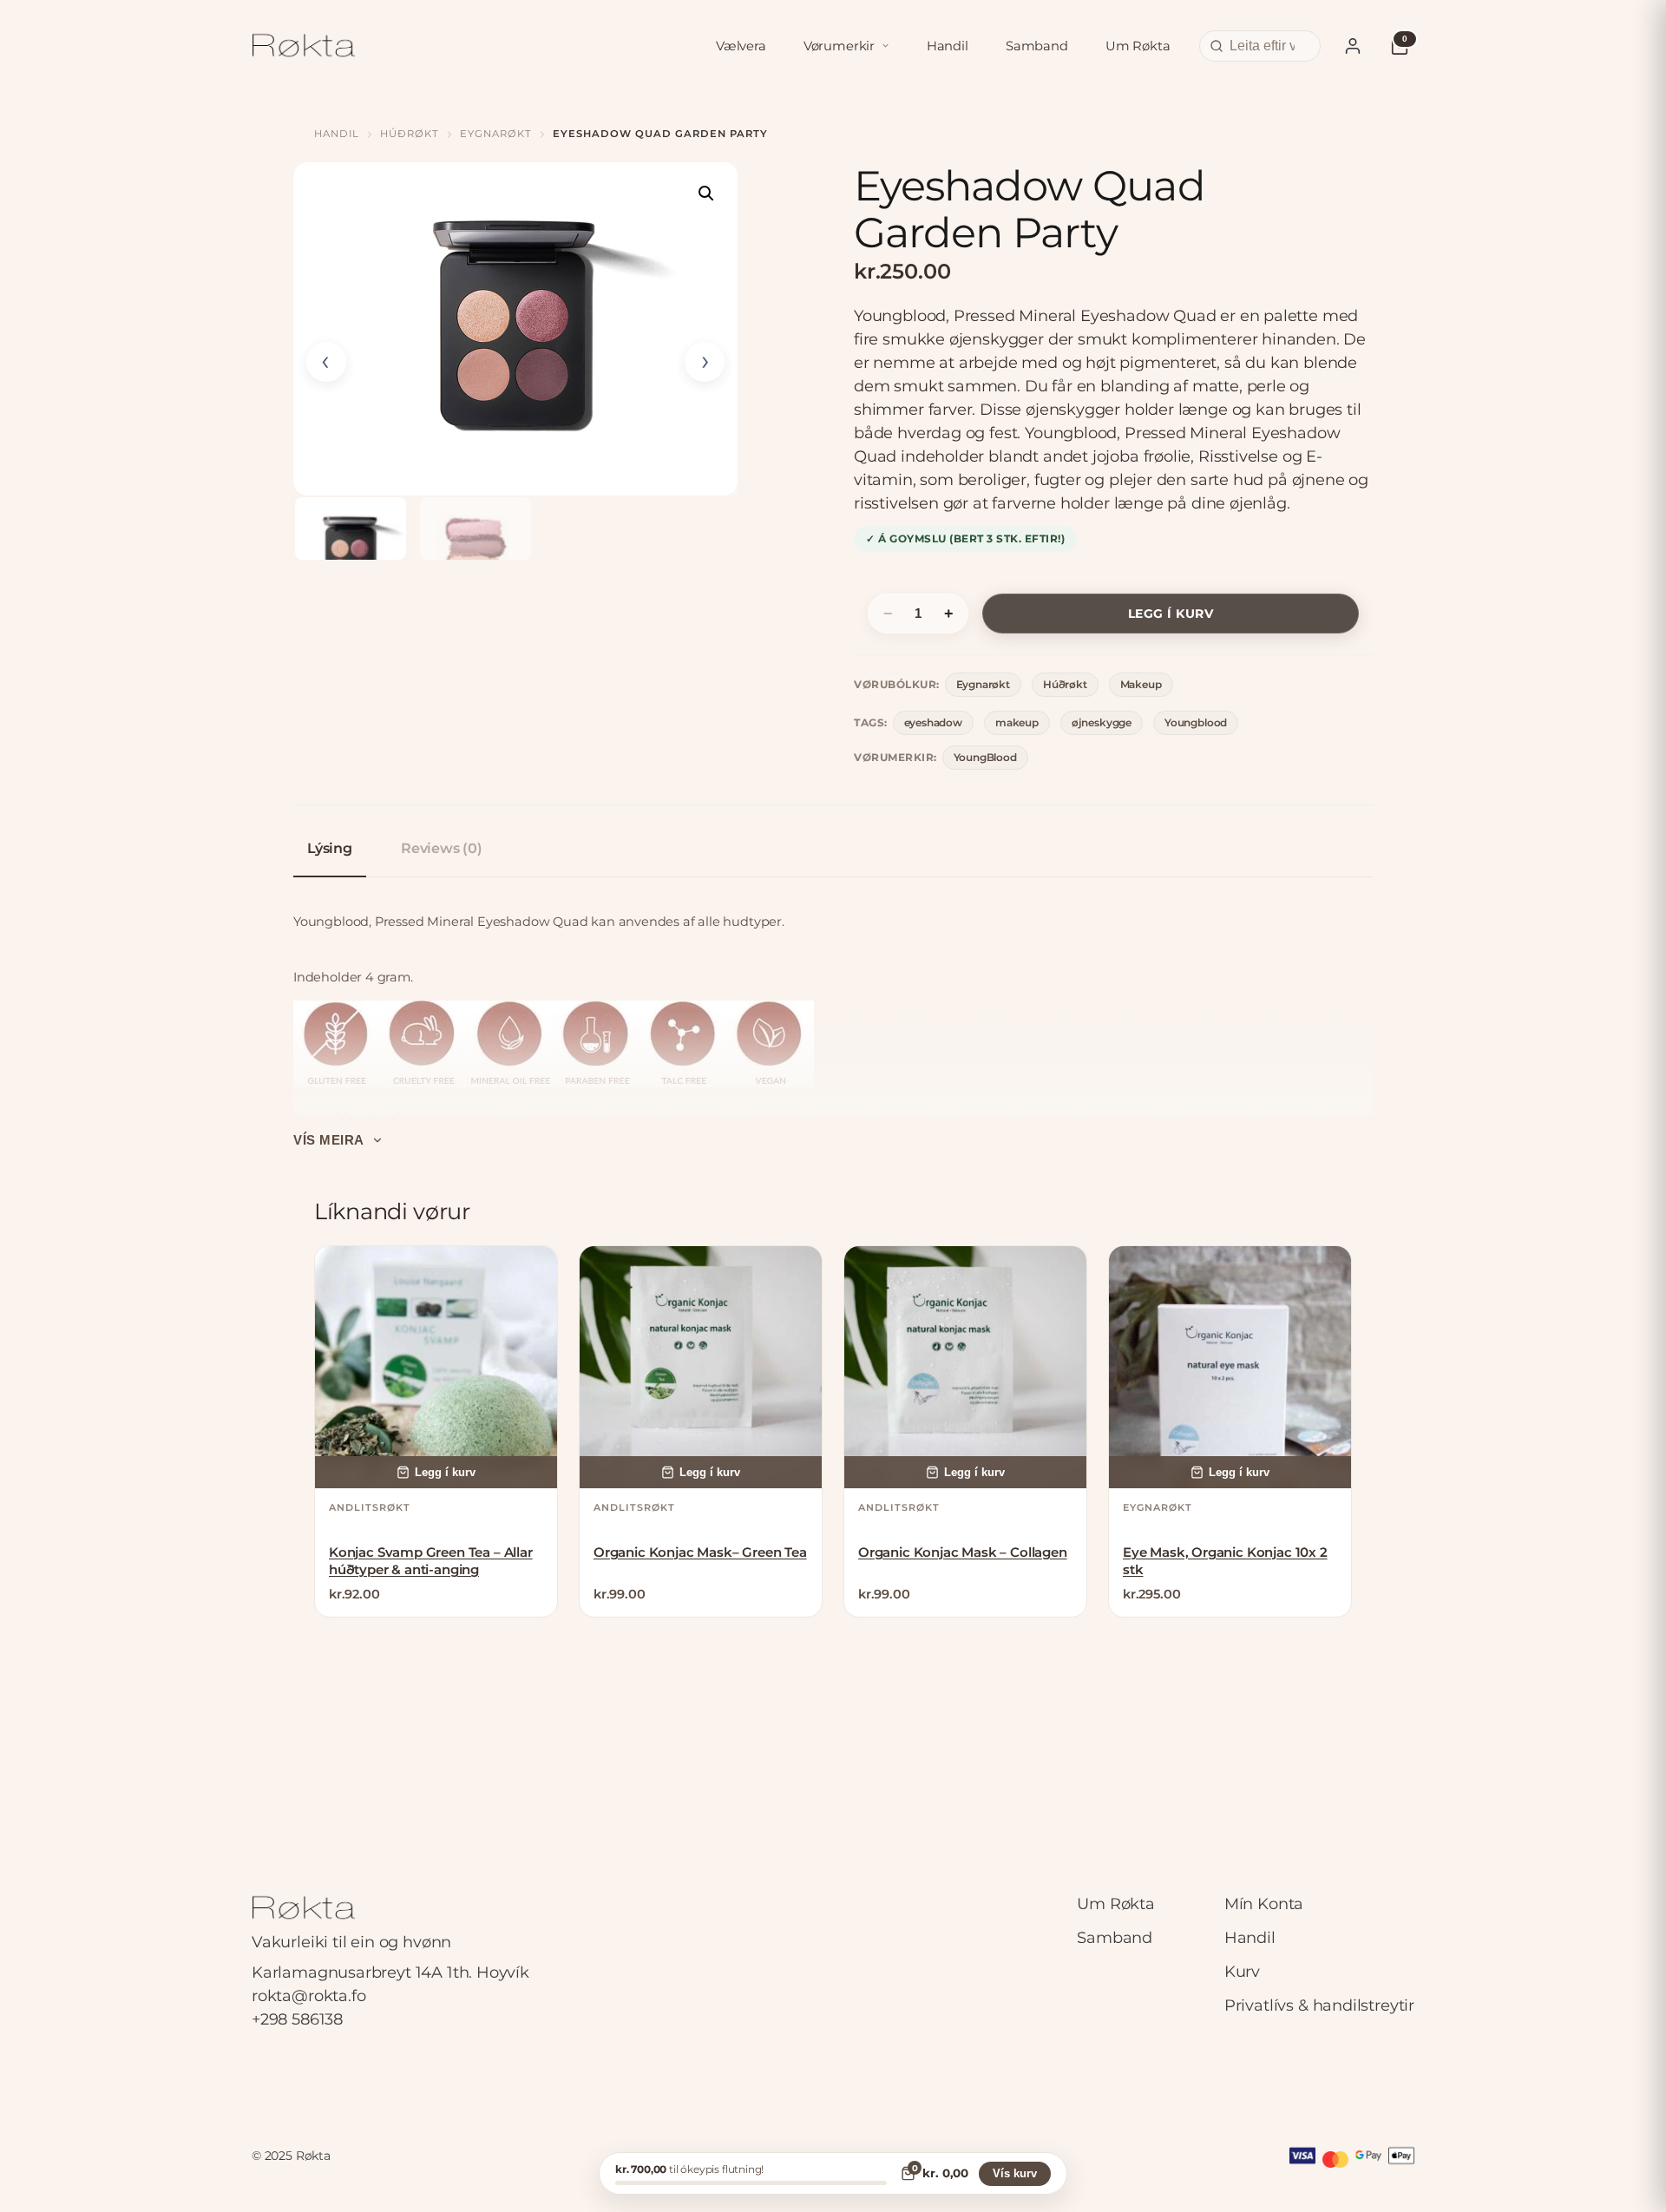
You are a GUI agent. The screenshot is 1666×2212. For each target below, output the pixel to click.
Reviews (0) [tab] (442, 848)
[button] (706, 194)
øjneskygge (1102, 722)
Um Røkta (1138, 46)
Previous (326, 362)
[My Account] (1353, 46)
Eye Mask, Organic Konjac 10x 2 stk (1225, 1561)
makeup (1017, 722)
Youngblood (1196, 722)
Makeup (1141, 684)
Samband (1037, 46)
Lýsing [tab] (330, 848)
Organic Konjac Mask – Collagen (963, 1552)
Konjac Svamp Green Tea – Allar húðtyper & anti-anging (431, 1561)
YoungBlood (985, 757)
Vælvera (741, 46)
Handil (948, 46)
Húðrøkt (410, 134)
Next (705, 362)
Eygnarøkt (496, 134)
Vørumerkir (839, 46)
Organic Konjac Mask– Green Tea (700, 1552)
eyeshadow (933, 722)
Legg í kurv (1171, 614)
